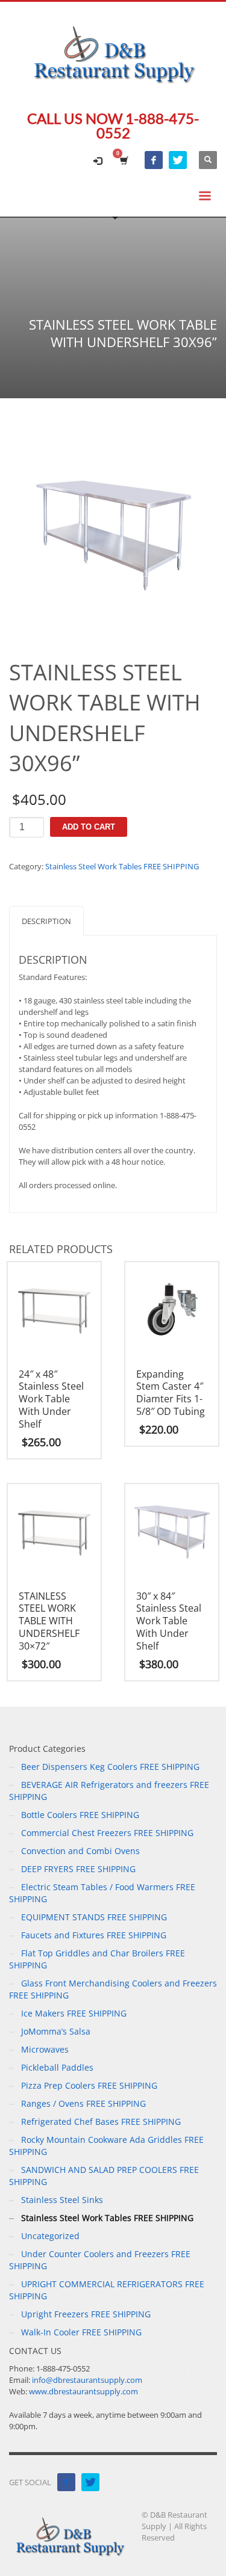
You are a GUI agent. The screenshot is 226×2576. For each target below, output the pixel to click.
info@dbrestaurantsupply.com (87, 2380)
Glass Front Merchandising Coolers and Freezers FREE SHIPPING (113, 1989)
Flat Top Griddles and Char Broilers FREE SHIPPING (97, 1959)
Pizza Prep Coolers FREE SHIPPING (89, 2085)
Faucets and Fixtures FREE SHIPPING (94, 1935)
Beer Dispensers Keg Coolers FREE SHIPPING (110, 1767)
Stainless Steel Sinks (62, 2200)
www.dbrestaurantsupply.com (83, 2391)
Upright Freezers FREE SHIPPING (86, 2314)
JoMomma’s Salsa (56, 2031)
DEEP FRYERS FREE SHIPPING (78, 1869)
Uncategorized (50, 2236)
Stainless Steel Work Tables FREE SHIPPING (122, 866)
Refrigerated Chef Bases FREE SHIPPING (101, 2122)
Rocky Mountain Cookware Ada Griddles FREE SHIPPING (106, 2146)
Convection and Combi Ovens (80, 1851)
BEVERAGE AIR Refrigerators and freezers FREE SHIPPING (109, 1791)
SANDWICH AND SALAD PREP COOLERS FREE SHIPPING (104, 2176)
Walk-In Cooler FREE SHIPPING (81, 2332)
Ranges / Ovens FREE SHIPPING (83, 2103)
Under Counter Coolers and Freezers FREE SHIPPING (100, 2260)
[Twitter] (178, 160)
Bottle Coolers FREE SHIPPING (80, 1815)
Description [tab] (46, 921)
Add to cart (89, 827)
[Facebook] (154, 160)
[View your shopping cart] (123, 160)
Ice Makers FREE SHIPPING (74, 2013)
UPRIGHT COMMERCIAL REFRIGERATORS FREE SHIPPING (107, 2290)
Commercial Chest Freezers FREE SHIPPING (107, 1833)
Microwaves (45, 2049)
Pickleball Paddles (57, 2067)
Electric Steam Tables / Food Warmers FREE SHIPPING (102, 1893)
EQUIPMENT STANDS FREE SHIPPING (94, 1917)
